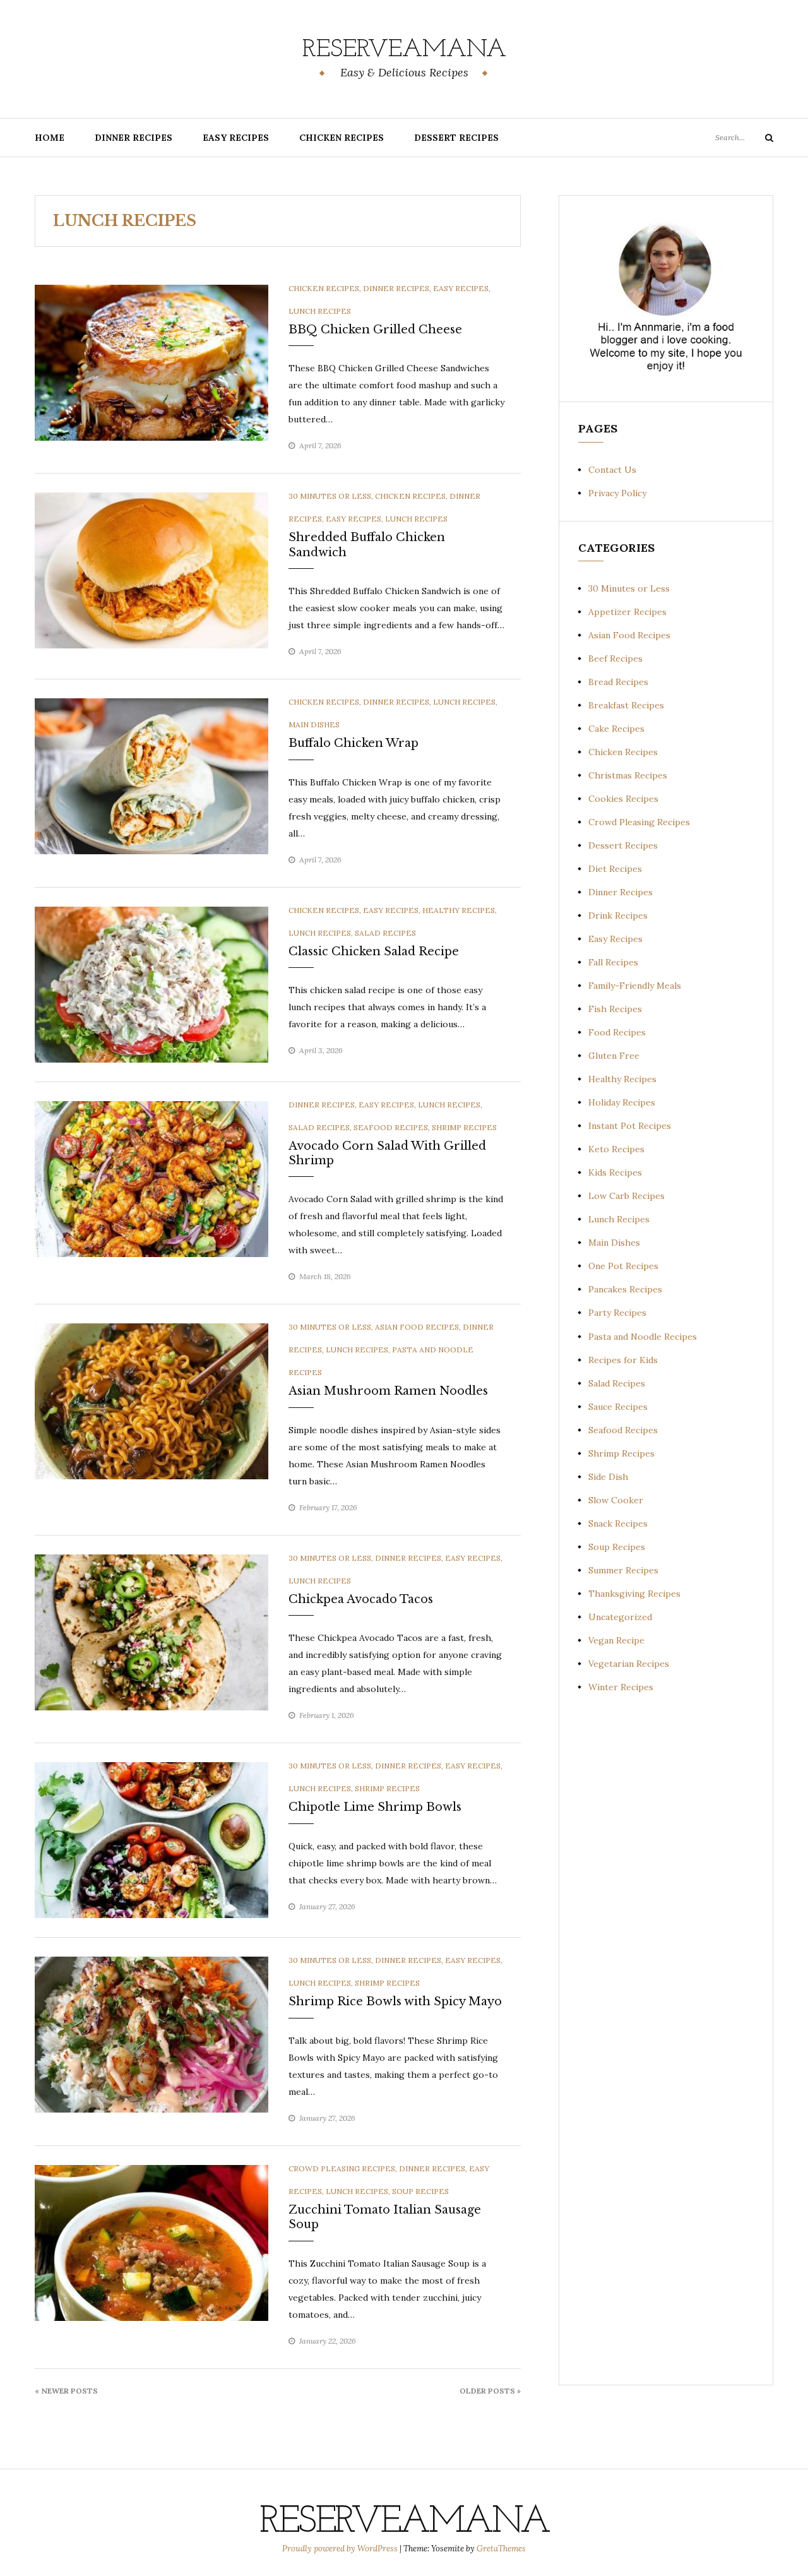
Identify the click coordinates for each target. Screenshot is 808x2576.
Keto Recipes (616, 1149)
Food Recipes (617, 1032)
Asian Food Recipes (417, 1327)
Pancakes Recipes (625, 1289)
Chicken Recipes (342, 138)
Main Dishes (314, 724)
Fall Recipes (613, 962)
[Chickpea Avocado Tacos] (151, 1631)
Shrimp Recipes (464, 1127)
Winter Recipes (621, 1687)
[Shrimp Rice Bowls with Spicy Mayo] (151, 2034)
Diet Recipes (615, 869)
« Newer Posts (66, 2391)
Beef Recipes (615, 659)
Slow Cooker (616, 1500)
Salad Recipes (385, 933)
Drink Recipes (618, 915)
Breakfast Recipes (626, 705)
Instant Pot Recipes (630, 1126)
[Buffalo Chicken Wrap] (151, 775)
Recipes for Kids (623, 1360)
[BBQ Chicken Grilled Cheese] (151, 362)
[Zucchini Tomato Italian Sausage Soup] (151, 2242)
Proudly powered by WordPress (341, 2549)
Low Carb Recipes (627, 1196)
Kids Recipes (615, 1172)
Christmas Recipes (628, 775)
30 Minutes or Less (330, 496)
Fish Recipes (615, 1009)
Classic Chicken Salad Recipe (374, 951)
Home (50, 138)
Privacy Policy (617, 493)
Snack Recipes (618, 1524)
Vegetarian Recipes (629, 1664)
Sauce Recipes (618, 1407)
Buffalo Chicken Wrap (353, 743)
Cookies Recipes (623, 799)
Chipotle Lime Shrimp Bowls (375, 1807)
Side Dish (608, 1477)
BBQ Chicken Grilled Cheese (375, 330)
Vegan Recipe (616, 1640)
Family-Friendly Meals (635, 986)
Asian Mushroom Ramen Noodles (388, 1391)
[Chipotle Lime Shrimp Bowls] (151, 1839)
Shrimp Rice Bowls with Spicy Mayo (395, 2001)
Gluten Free (614, 1056)
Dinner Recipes (134, 138)
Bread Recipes (618, 682)
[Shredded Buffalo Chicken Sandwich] (151, 569)
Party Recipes (617, 1313)
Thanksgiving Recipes (634, 1594)
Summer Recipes (623, 1570)
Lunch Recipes (320, 311)
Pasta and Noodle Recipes (643, 1337)
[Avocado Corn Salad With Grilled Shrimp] (151, 1178)
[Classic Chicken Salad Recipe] (151, 984)
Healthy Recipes (459, 910)
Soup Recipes (420, 2191)
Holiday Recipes (622, 1102)
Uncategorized (620, 1617)
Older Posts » (490, 2391)
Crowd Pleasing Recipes (342, 2168)
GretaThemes (501, 2549)
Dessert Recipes (456, 138)
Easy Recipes (236, 138)
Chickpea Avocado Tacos (361, 1599)
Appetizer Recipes (627, 612)
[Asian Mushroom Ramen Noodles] (151, 1400)
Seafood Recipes (391, 1127)
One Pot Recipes (623, 1266)
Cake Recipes (616, 729)
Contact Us (612, 470)
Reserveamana (404, 50)
